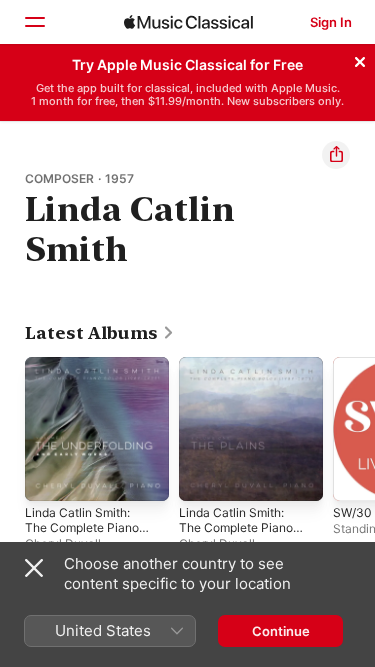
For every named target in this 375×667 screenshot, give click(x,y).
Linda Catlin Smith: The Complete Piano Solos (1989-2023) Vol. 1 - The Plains (236, 535)
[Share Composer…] (336, 155)
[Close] (360, 59)
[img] (188, 22)
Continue (281, 631)
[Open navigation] (34, 22)
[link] (100, 333)
